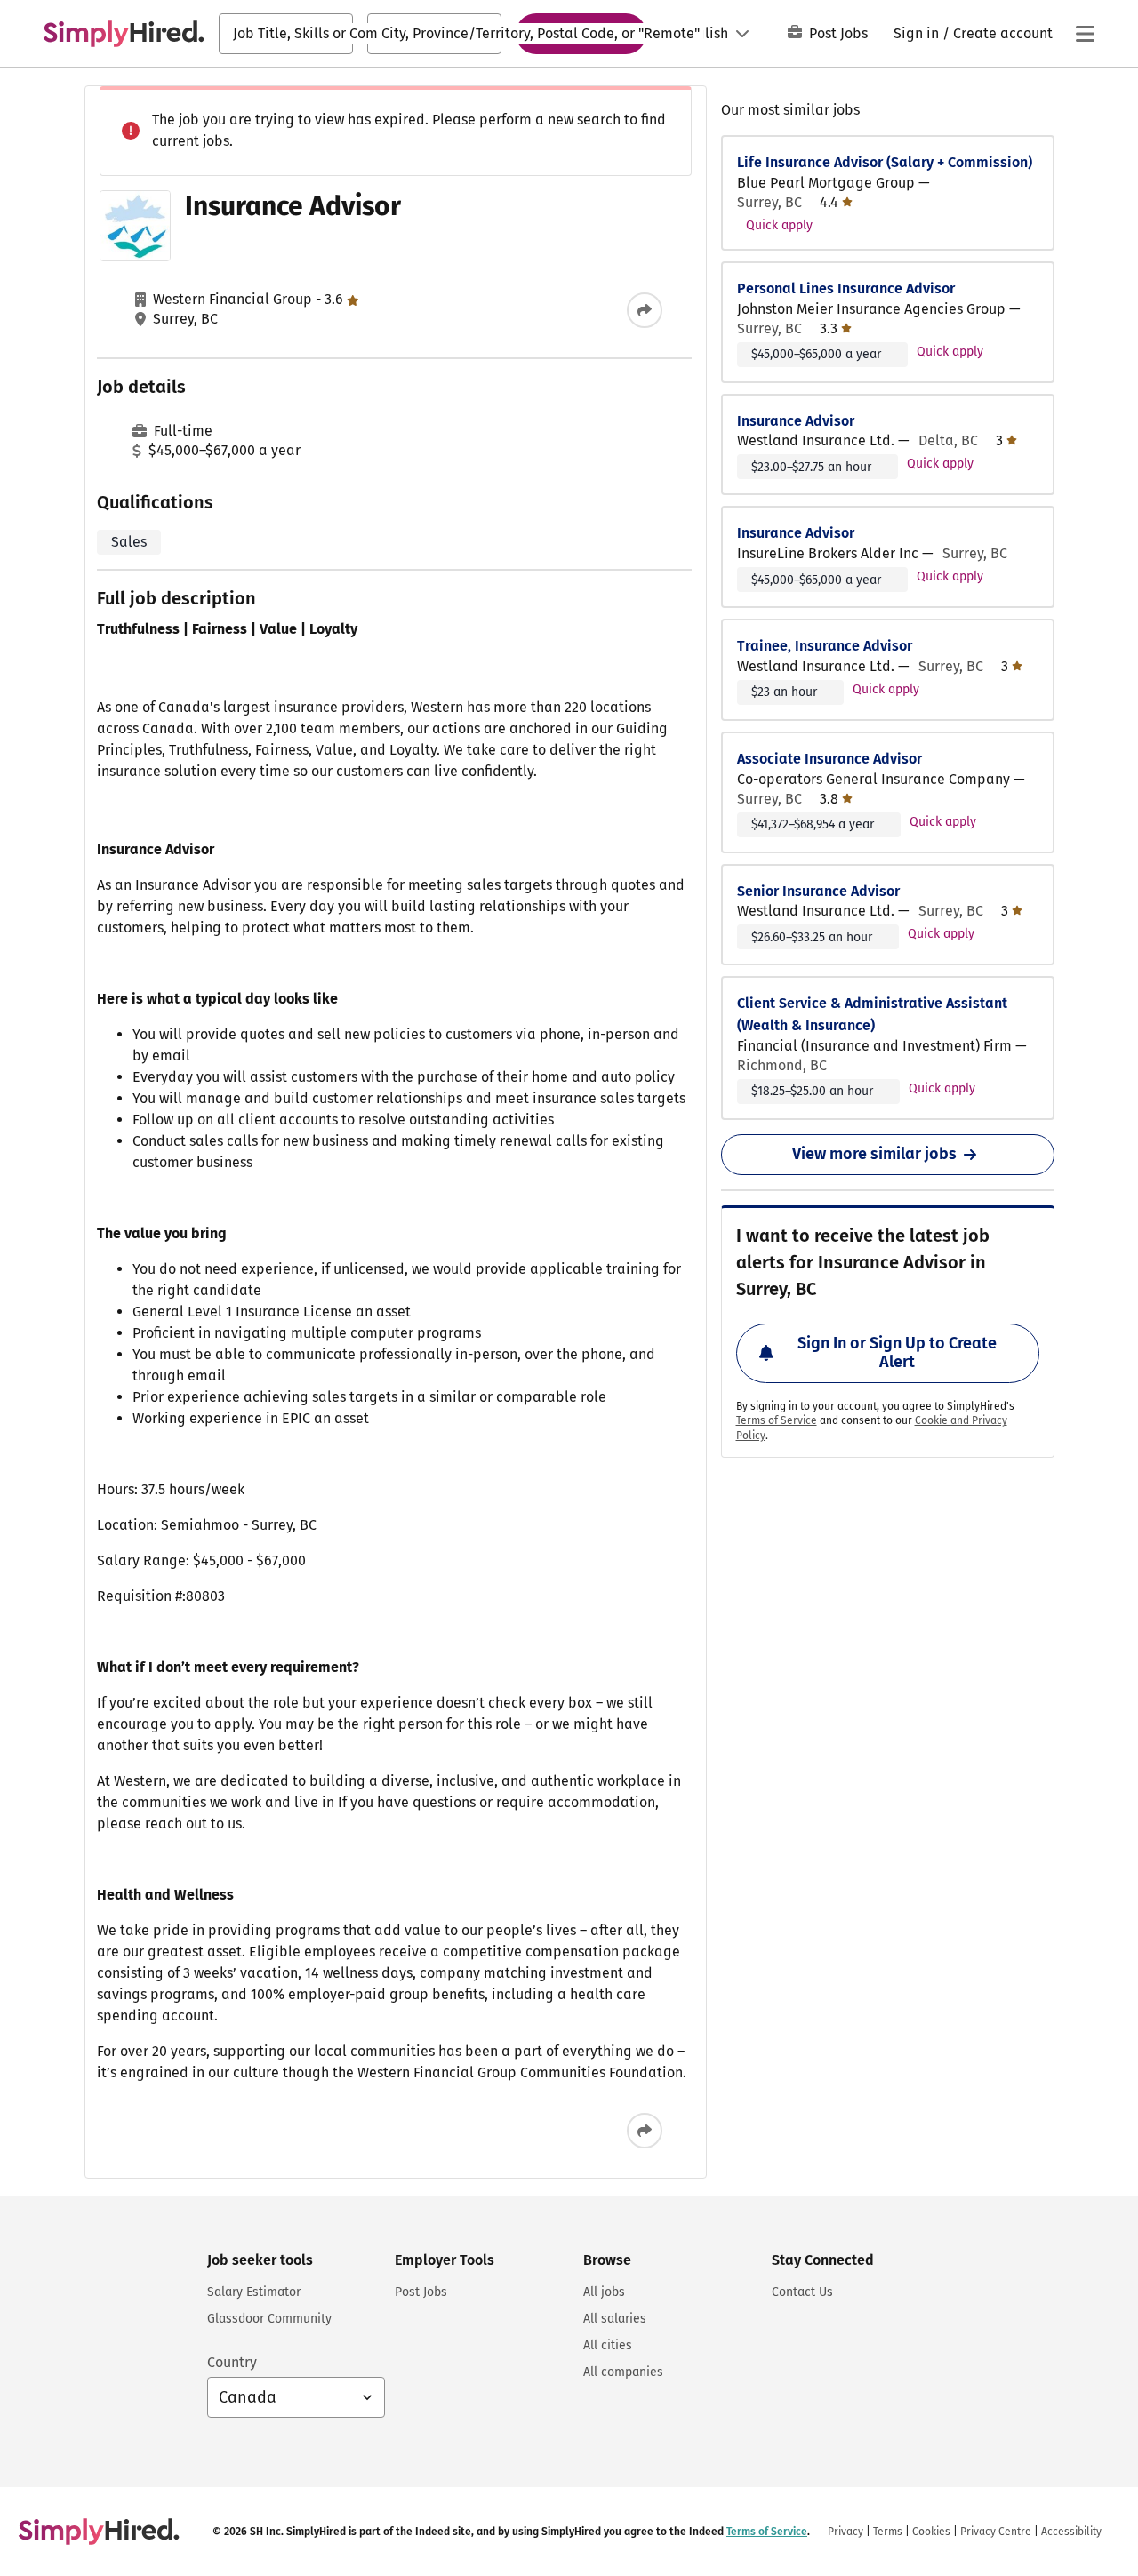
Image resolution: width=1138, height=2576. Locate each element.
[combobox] (286, 34)
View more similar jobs (874, 1154)
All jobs (604, 2292)
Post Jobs (838, 33)
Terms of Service (777, 1420)
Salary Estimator (254, 2292)
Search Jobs (581, 33)
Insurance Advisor (796, 421)
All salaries (615, 2319)
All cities (608, 2345)
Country (232, 2362)
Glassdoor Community (269, 2319)
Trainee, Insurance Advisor (825, 646)
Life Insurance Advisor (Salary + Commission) (885, 162)
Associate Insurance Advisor (829, 759)
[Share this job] (645, 310)
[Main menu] (1085, 34)
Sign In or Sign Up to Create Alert (897, 1353)
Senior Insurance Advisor (818, 891)
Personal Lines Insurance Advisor (846, 288)
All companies (623, 2372)
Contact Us (802, 2292)
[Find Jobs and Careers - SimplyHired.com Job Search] (124, 34)
